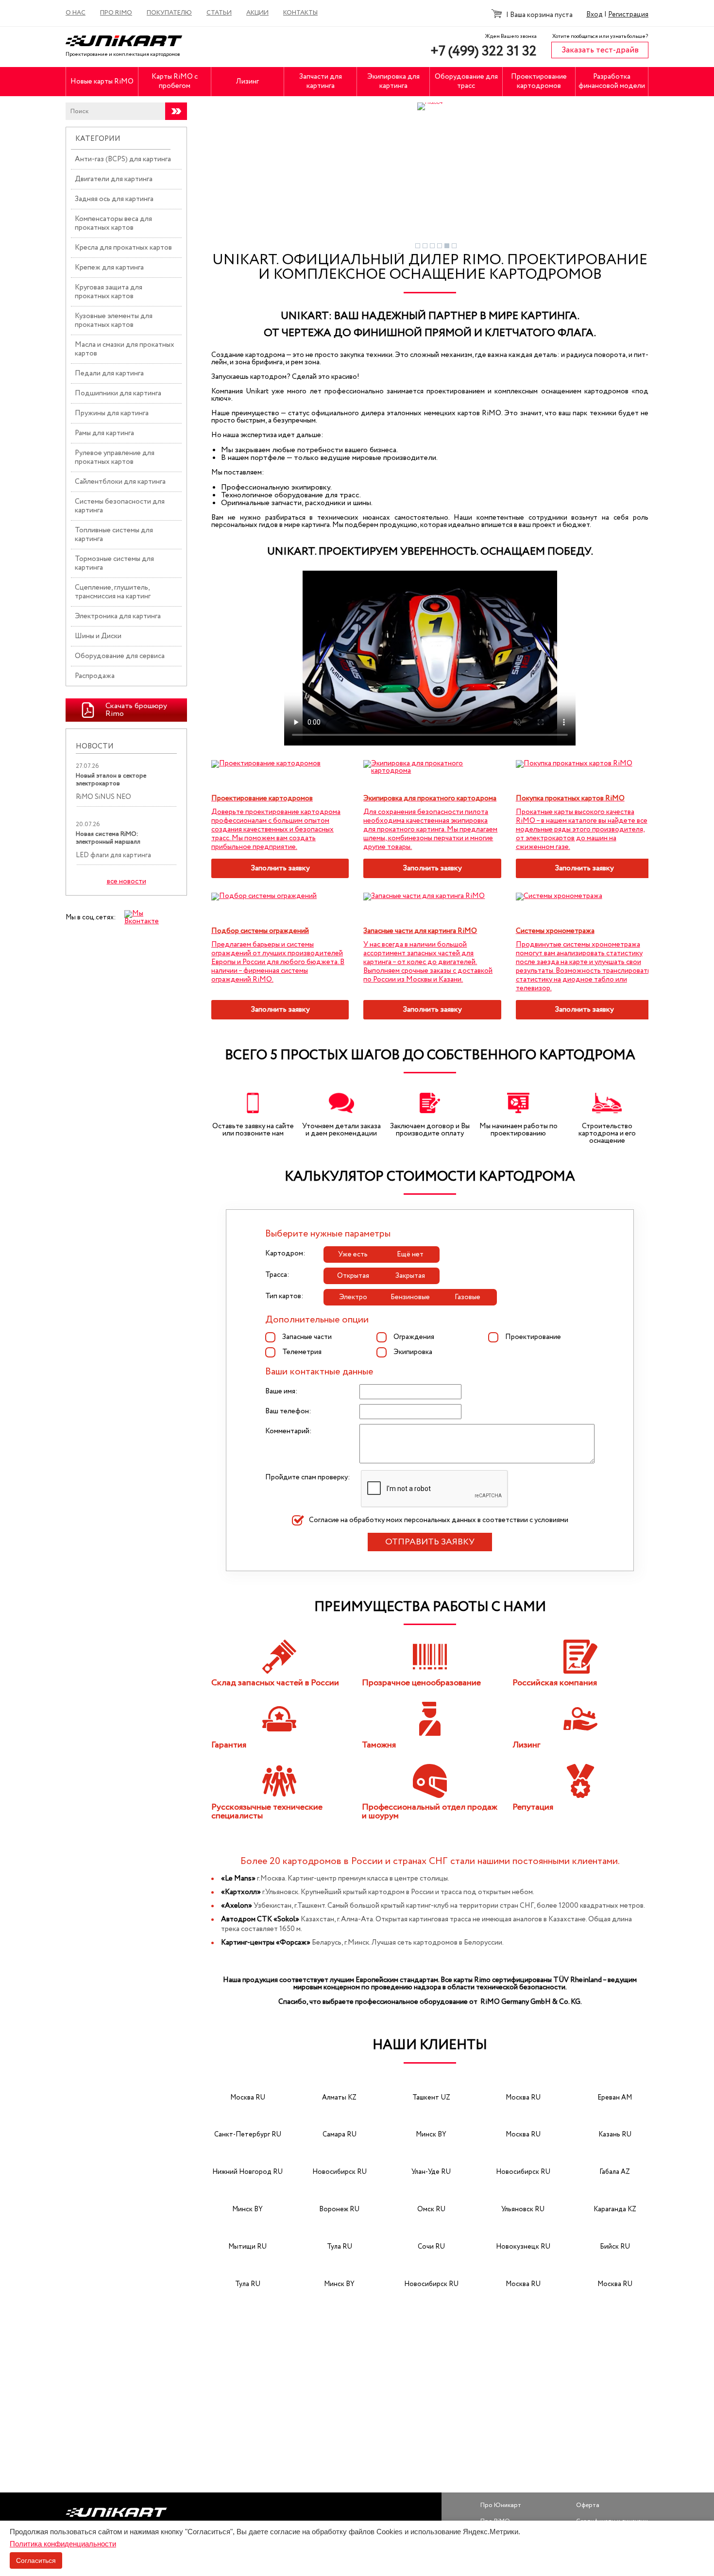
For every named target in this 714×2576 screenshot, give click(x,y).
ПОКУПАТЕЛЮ (169, 13)
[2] (425, 246)
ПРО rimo (116, 13)
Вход (595, 15)
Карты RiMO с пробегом (175, 81)
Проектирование (533, 1337)
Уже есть (353, 1254)
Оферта (588, 2505)
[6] (454, 246)
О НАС (76, 13)
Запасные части (307, 1337)
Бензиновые (410, 1297)
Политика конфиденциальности (63, 2544)
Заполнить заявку (280, 868)
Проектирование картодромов (539, 81)
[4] (440, 246)
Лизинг (247, 82)
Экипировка (413, 1352)
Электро (353, 1297)
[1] (418, 246)
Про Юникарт (501, 2505)
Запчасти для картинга (321, 81)
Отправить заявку (430, 1542)
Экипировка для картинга (393, 81)
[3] (432, 246)
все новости (127, 882)
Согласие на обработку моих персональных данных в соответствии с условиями (439, 1520)
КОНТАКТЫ (300, 13)
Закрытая (410, 1276)
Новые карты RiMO (102, 82)
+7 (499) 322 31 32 (484, 51)
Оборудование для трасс (466, 81)
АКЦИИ (257, 13)
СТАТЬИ (219, 13)
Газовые (467, 1297)
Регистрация (628, 15)
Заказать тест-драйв (600, 50)
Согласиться (36, 2560)
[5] (447, 246)
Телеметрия (302, 1352)
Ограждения (414, 1337)
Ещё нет (410, 1254)
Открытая (353, 1276)
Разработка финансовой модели (612, 81)
